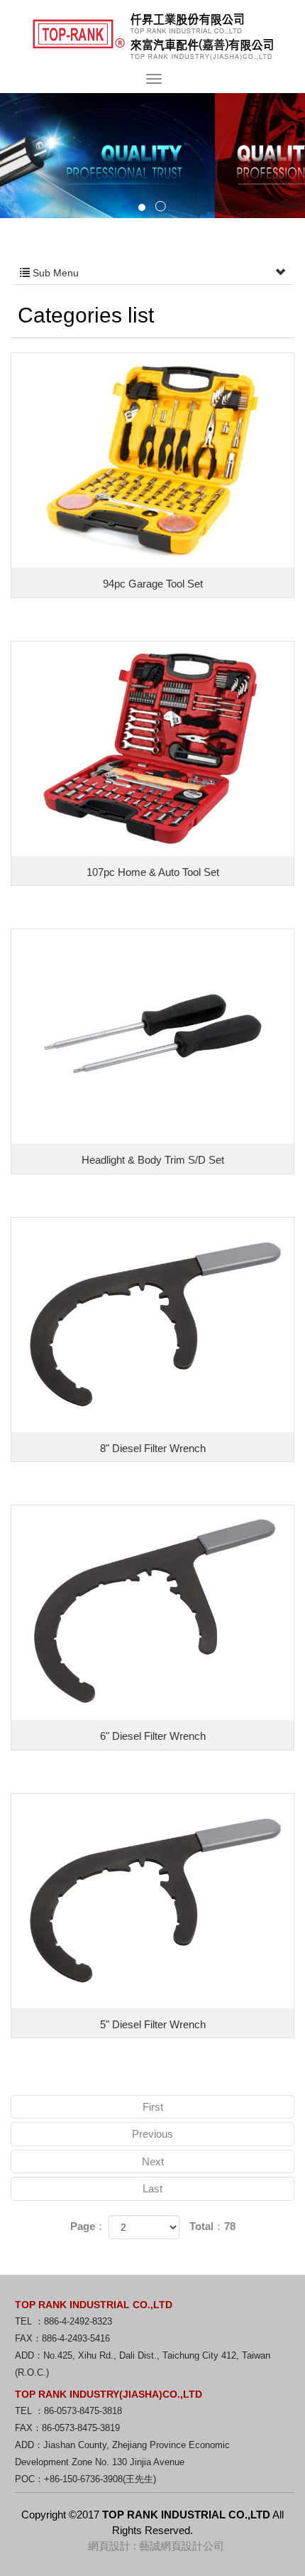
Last (152, 2188)
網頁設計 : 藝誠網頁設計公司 (156, 2546)
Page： (88, 2226)
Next (153, 2161)
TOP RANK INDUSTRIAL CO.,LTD (153, 37)
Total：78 (212, 2226)
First (153, 2107)
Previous (152, 2134)
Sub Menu (54, 273)
